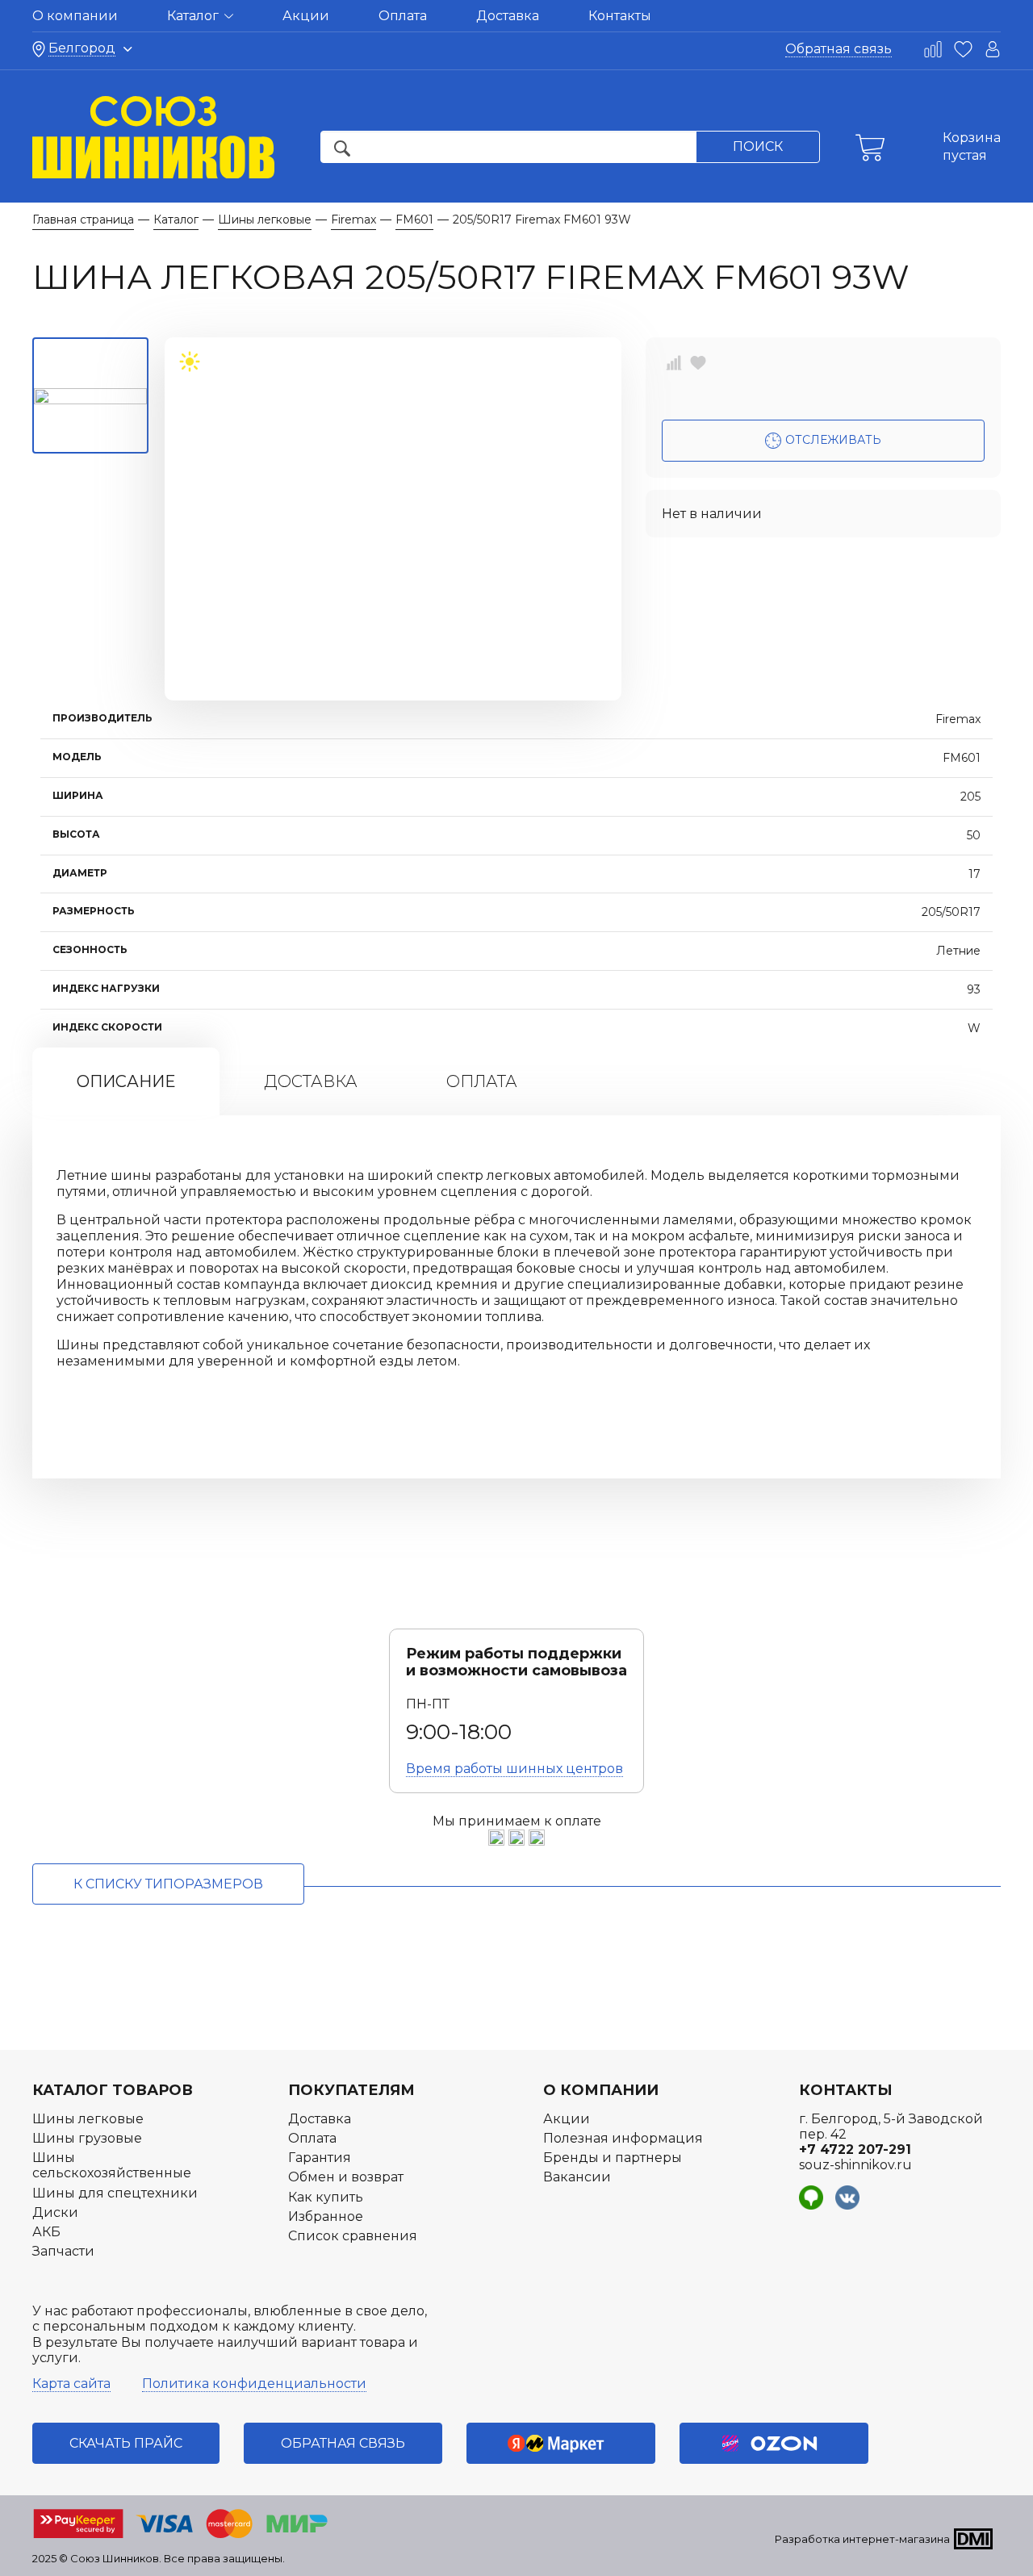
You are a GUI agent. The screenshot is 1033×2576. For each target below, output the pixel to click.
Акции (306, 16)
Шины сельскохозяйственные (112, 2165)
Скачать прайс (126, 2443)
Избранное (326, 2216)
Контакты (620, 16)
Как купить (326, 2197)
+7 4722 (855, 2149)
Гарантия (320, 2158)
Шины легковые (88, 2119)
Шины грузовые (87, 2138)
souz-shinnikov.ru (855, 2165)
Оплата (403, 16)
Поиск (758, 146)
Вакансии (577, 2177)
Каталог (194, 16)
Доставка (508, 16)
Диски (55, 2212)
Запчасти (63, 2251)
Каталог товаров (113, 2090)
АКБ (46, 2232)
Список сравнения (353, 2236)
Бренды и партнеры (613, 2158)
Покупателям (351, 2090)
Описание (126, 1081)
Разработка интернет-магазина (862, 2539)
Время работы (514, 1769)
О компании (75, 16)
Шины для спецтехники (115, 2193)
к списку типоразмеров (168, 1884)
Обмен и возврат (346, 2177)
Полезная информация (623, 2138)
